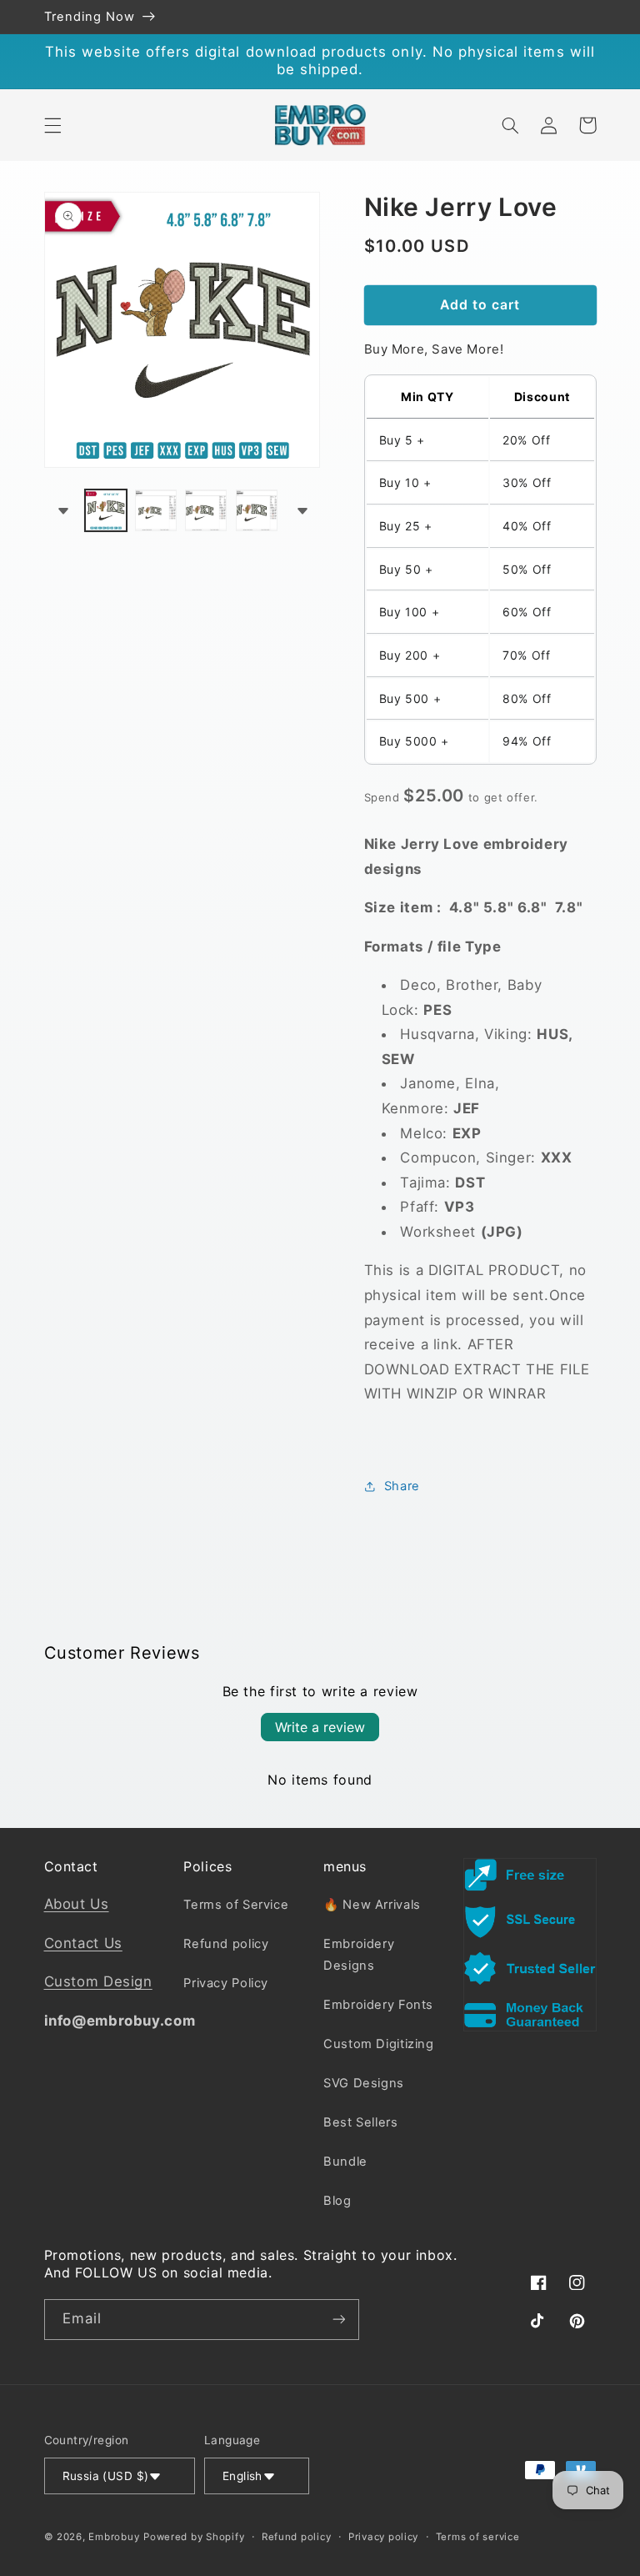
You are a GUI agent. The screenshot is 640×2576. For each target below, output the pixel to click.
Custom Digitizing (379, 2044)
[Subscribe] (338, 2320)
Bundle (345, 2162)
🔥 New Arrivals (372, 1905)
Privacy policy (383, 2537)
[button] (52, 125)
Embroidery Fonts (378, 2005)
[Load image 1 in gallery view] (106, 510)
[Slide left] (62, 510)
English (242, 2476)
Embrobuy (114, 2537)
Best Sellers (361, 2122)
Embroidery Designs (359, 1955)
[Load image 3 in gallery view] (206, 510)
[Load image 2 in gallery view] (156, 510)
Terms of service (478, 2537)
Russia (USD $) (106, 2476)
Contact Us (83, 1943)
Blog (337, 2201)
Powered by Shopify (194, 2537)
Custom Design (98, 1981)
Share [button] (402, 1486)
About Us (77, 1904)
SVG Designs (364, 2083)
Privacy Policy (226, 1983)
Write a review (320, 1727)
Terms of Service (236, 1905)
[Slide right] (302, 510)
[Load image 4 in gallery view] (257, 510)
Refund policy (226, 1944)
